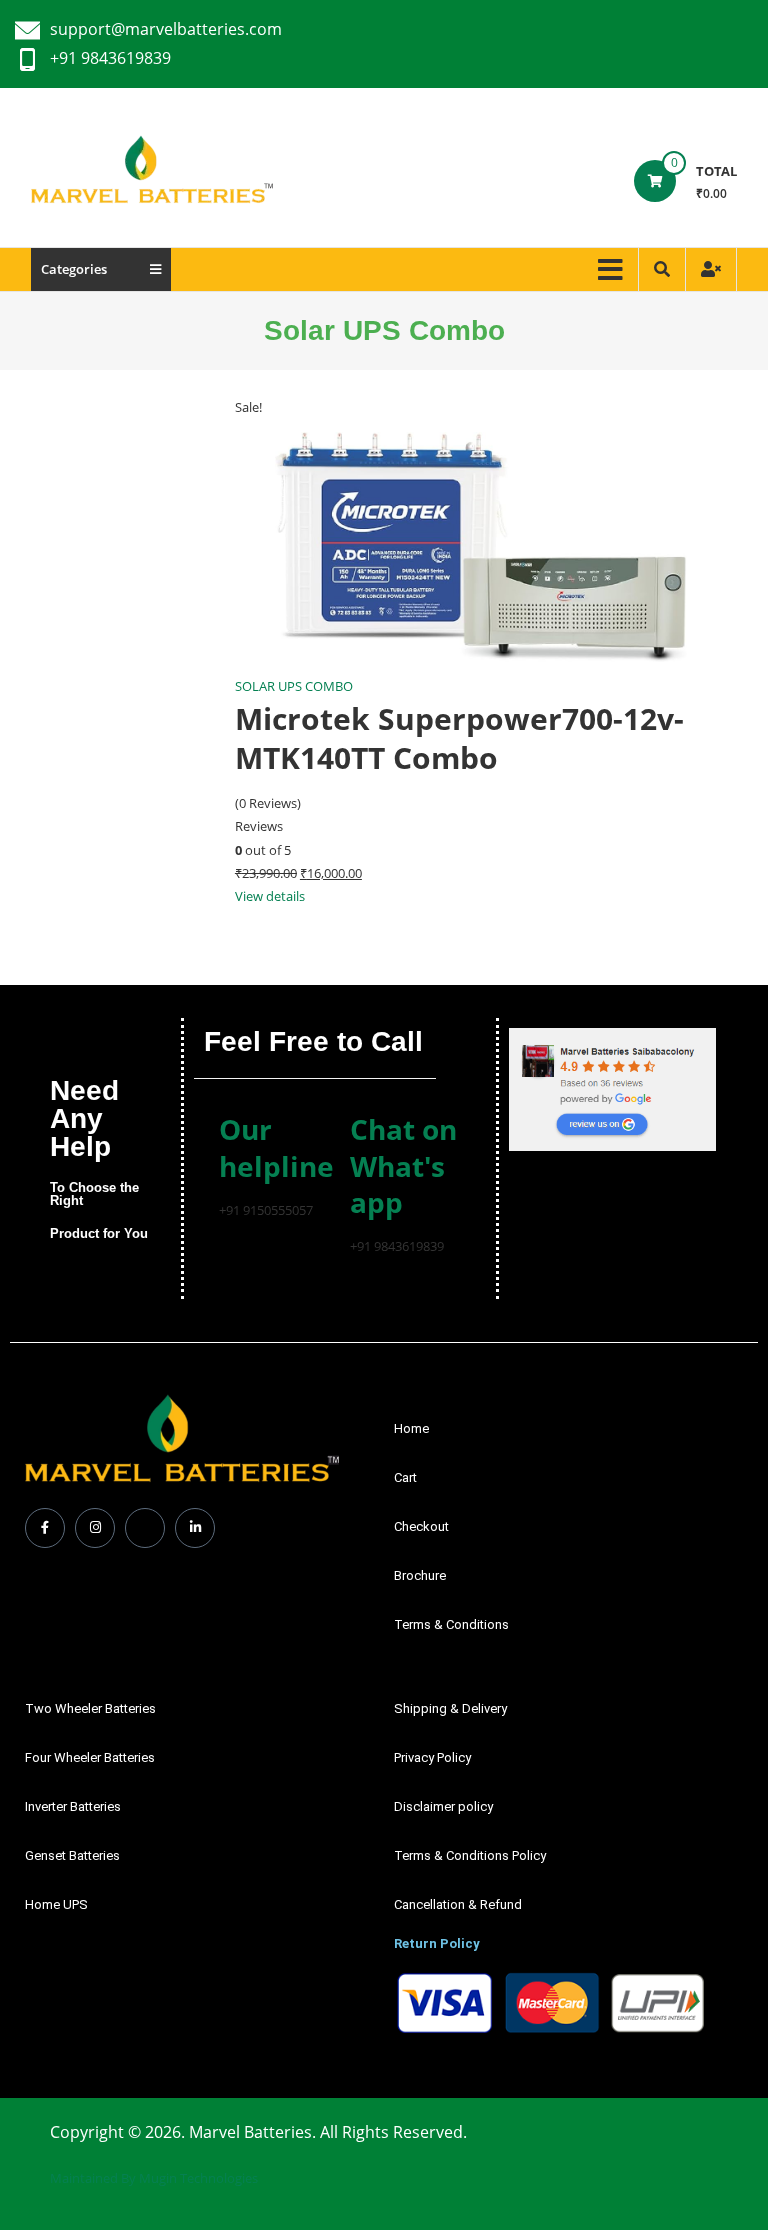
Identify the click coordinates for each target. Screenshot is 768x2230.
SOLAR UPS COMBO (294, 686)
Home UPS (56, 1904)
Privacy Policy (432, 1757)
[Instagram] (95, 1528)
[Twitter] (145, 1528)
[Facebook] (45, 1528)
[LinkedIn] (195, 1528)
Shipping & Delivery (450, 1708)
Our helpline (276, 1147)
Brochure (420, 1575)
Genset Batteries (72, 1855)
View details (270, 896)
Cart (405, 1477)
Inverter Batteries (73, 1806)
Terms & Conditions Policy (470, 1855)
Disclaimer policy (443, 1806)
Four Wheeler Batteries (90, 1757)
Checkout (421, 1526)
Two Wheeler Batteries (90, 1708)
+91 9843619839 (110, 58)
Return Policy (437, 1943)
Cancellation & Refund (458, 1904)
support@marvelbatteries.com (166, 29)
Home (411, 1428)
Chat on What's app (403, 1165)
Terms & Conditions (451, 1624)
